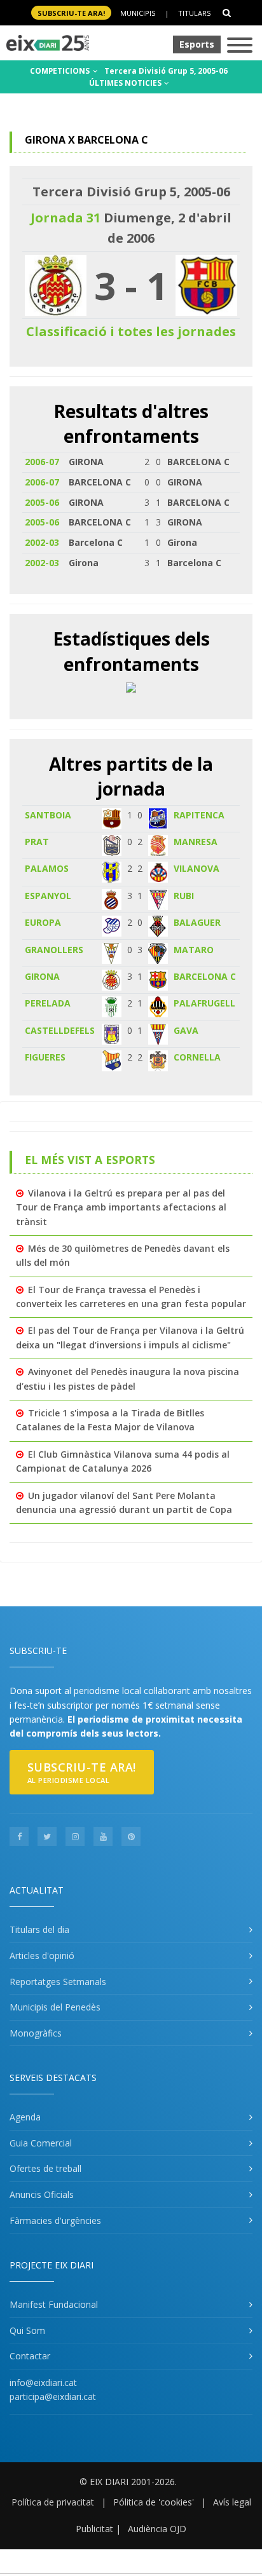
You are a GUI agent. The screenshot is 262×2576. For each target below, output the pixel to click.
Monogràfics (36, 2033)
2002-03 (42, 542)
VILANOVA (197, 868)
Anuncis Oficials (42, 2194)
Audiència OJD (157, 2529)
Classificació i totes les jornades (131, 331)
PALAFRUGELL (204, 1003)
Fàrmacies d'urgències (55, 2220)
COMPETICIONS (61, 71)
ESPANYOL (48, 896)
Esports (197, 44)
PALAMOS (47, 868)
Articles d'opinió (42, 1956)
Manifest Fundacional (54, 2304)
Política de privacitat (53, 2502)
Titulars (194, 13)
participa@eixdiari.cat (53, 2396)
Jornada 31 (65, 218)
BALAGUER (197, 922)
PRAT (37, 842)
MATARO (194, 950)
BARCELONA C (205, 976)
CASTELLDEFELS (60, 1030)
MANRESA (196, 842)
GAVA (186, 1030)
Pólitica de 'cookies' (154, 2502)
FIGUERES (45, 1057)
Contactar (30, 2356)
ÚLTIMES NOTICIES (126, 83)
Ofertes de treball (45, 2168)
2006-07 (42, 462)
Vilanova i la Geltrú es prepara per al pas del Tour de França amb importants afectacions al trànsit (121, 1207)
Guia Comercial (41, 2143)
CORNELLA (197, 1057)
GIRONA (42, 976)
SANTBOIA (48, 815)
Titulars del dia (39, 1929)
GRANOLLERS (54, 950)
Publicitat (94, 2529)
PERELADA (48, 1003)
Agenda (25, 2117)
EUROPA (43, 922)
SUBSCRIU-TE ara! (71, 13)
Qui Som (27, 2330)
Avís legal (232, 2502)
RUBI (184, 896)
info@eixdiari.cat (43, 2383)
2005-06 (42, 502)
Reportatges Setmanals (58, 1982)
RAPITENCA (199, 815)
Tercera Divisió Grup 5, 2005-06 (166, 71)
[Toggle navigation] (240, 46)
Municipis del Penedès (55, 2007)
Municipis (138, 13)
